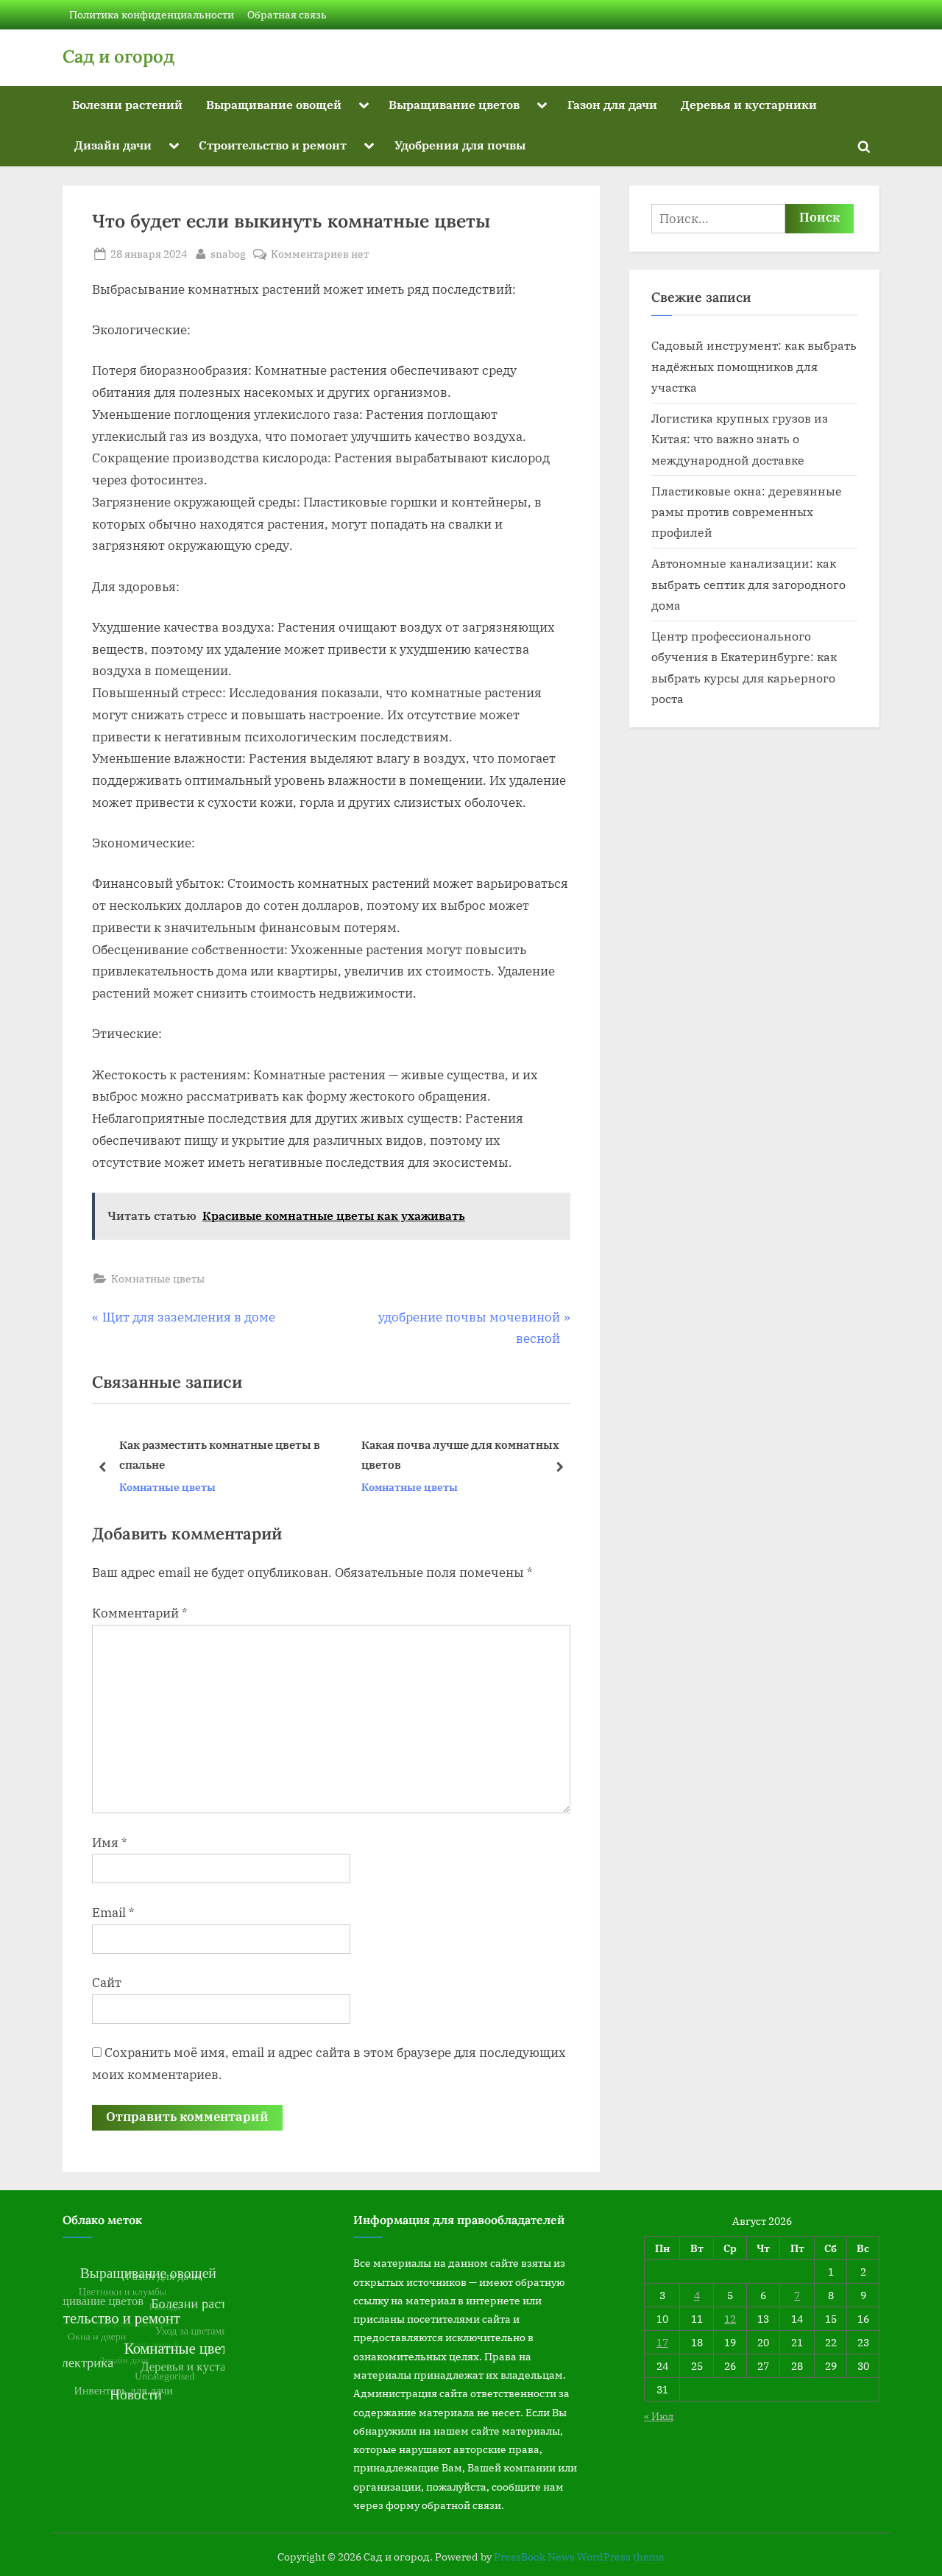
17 (662, 2342)
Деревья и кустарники (749, 104)
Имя (110, 1843)
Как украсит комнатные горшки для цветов (470, 1454)
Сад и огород (118, 56)
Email (113, 1913)
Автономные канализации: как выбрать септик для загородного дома (748, 584)
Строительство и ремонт (273, 145)
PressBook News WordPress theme (579, 2557)
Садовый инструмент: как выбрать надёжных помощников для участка (754, 366)
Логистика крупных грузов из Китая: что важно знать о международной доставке (740, 439)
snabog (228, 253)
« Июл (659, 2416)
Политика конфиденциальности (152, 14)
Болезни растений (127, 104)
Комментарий (140, 1613)
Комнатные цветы (158, 1278)
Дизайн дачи (113, 145)
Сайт (107, 1983)
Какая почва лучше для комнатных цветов (226, 1454)
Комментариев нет (320, 254)
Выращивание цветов (454, 104)
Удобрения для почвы (460, 145)
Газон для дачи (612, 104)
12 (730, 2319)
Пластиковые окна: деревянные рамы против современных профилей (747, 512)
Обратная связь (287, 14)
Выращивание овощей (274, 104)
